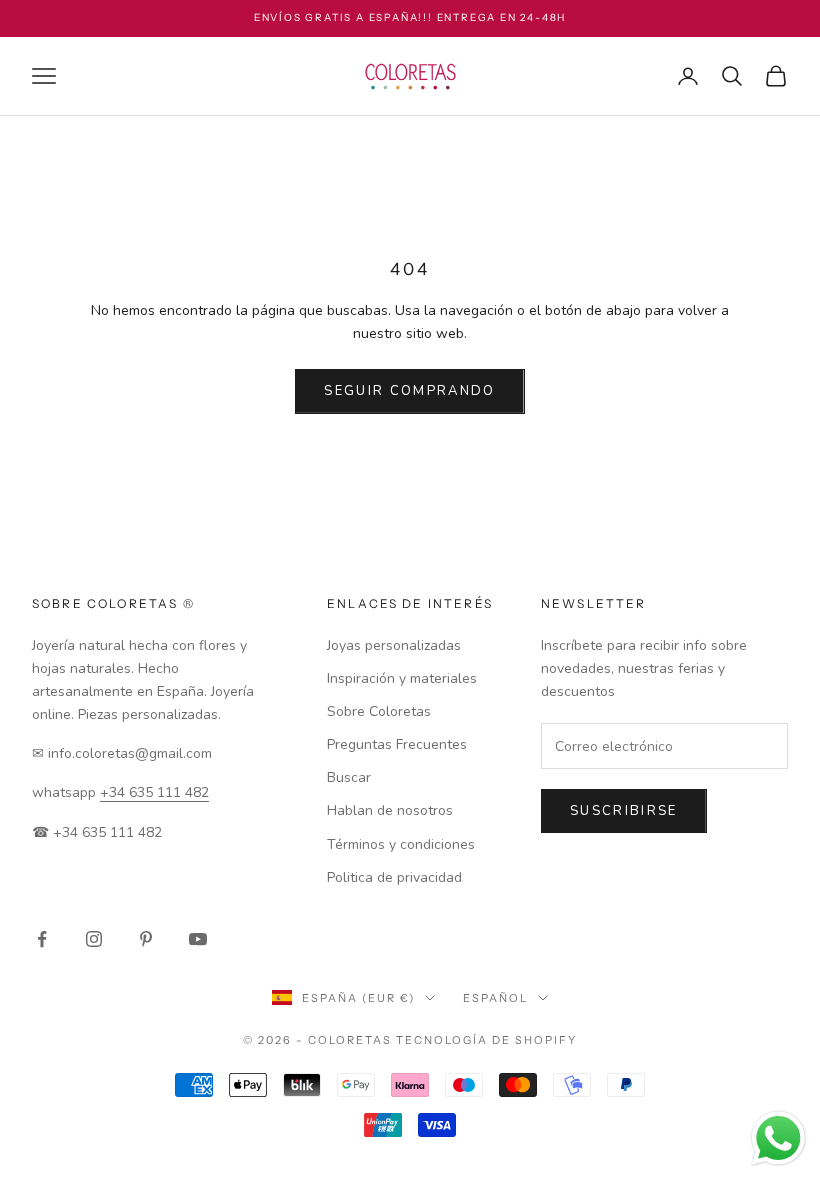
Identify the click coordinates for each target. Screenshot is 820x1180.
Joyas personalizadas (394, 645)
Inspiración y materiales (402, 678)
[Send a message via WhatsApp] (778, 1138)
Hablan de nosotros (390, 810)
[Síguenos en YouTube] (198, 939)
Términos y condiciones (401, 844)
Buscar (349, 777)
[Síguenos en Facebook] (42, 939)
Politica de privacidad (394, 877)
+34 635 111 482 (154, 792)
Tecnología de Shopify (486, 1040)
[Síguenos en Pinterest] (146, 939)
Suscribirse (624, 811)
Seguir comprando (409, 391)
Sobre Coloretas (379, 711)
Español (495, 998)
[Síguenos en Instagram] (94, 939)
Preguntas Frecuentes (397, 744)
